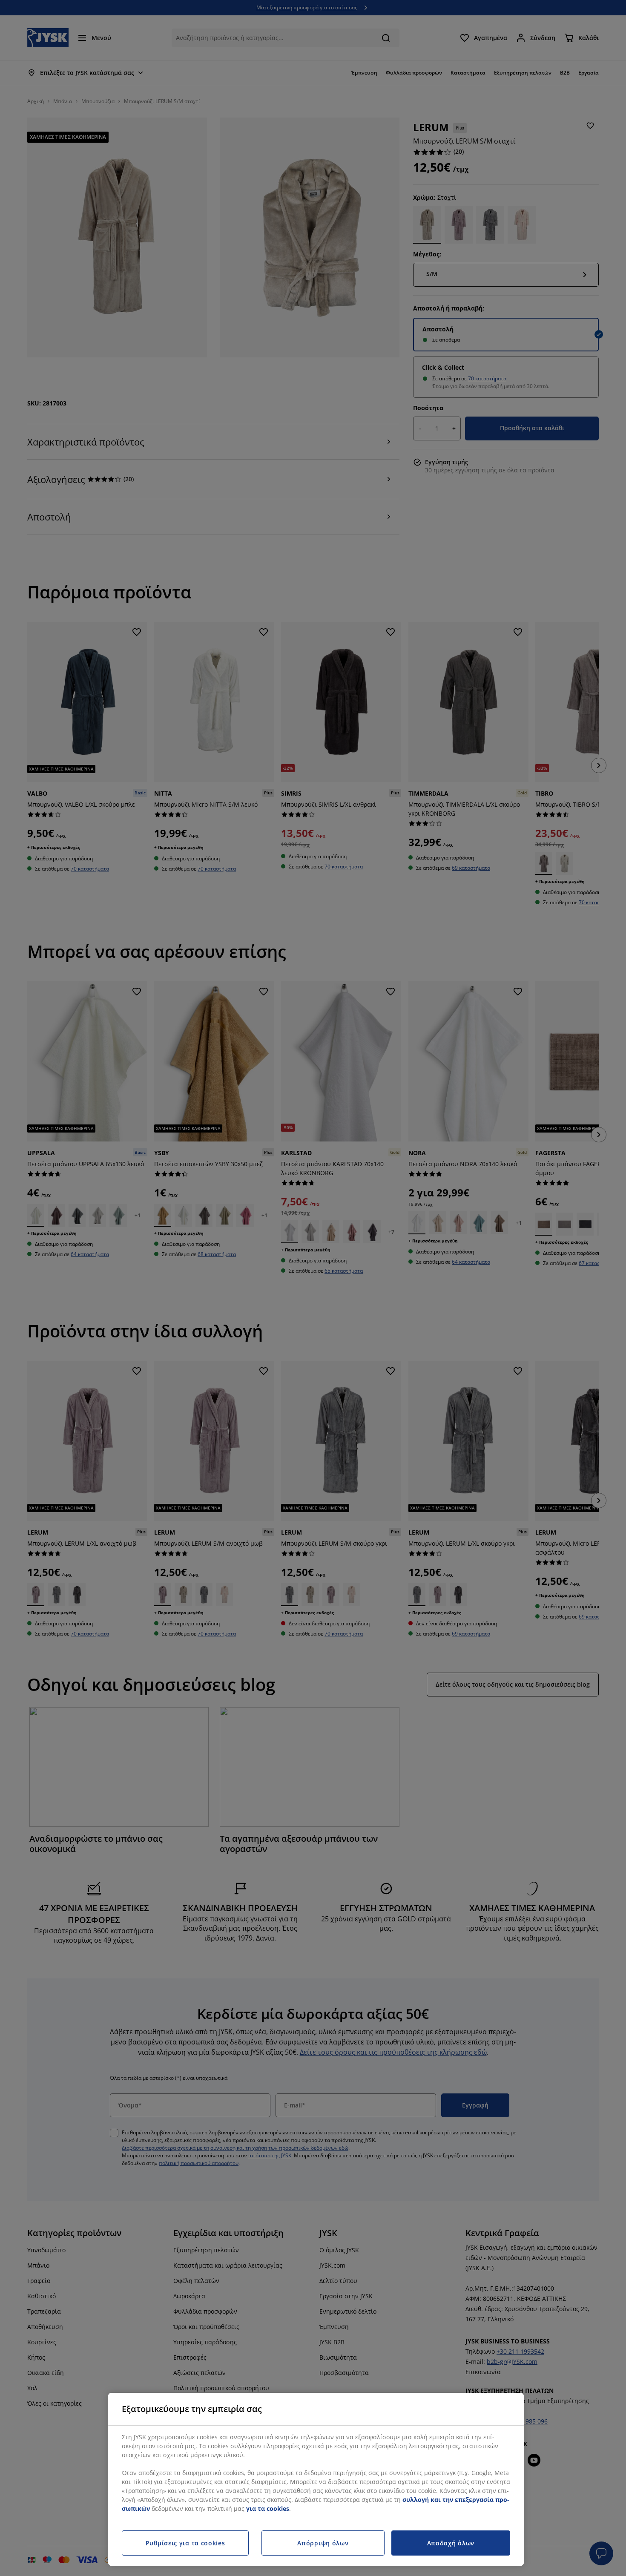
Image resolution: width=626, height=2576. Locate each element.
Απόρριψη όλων (323, 2543)
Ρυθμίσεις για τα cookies (185, 2543)
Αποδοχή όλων (451, 2543)
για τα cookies (268, 2508)
